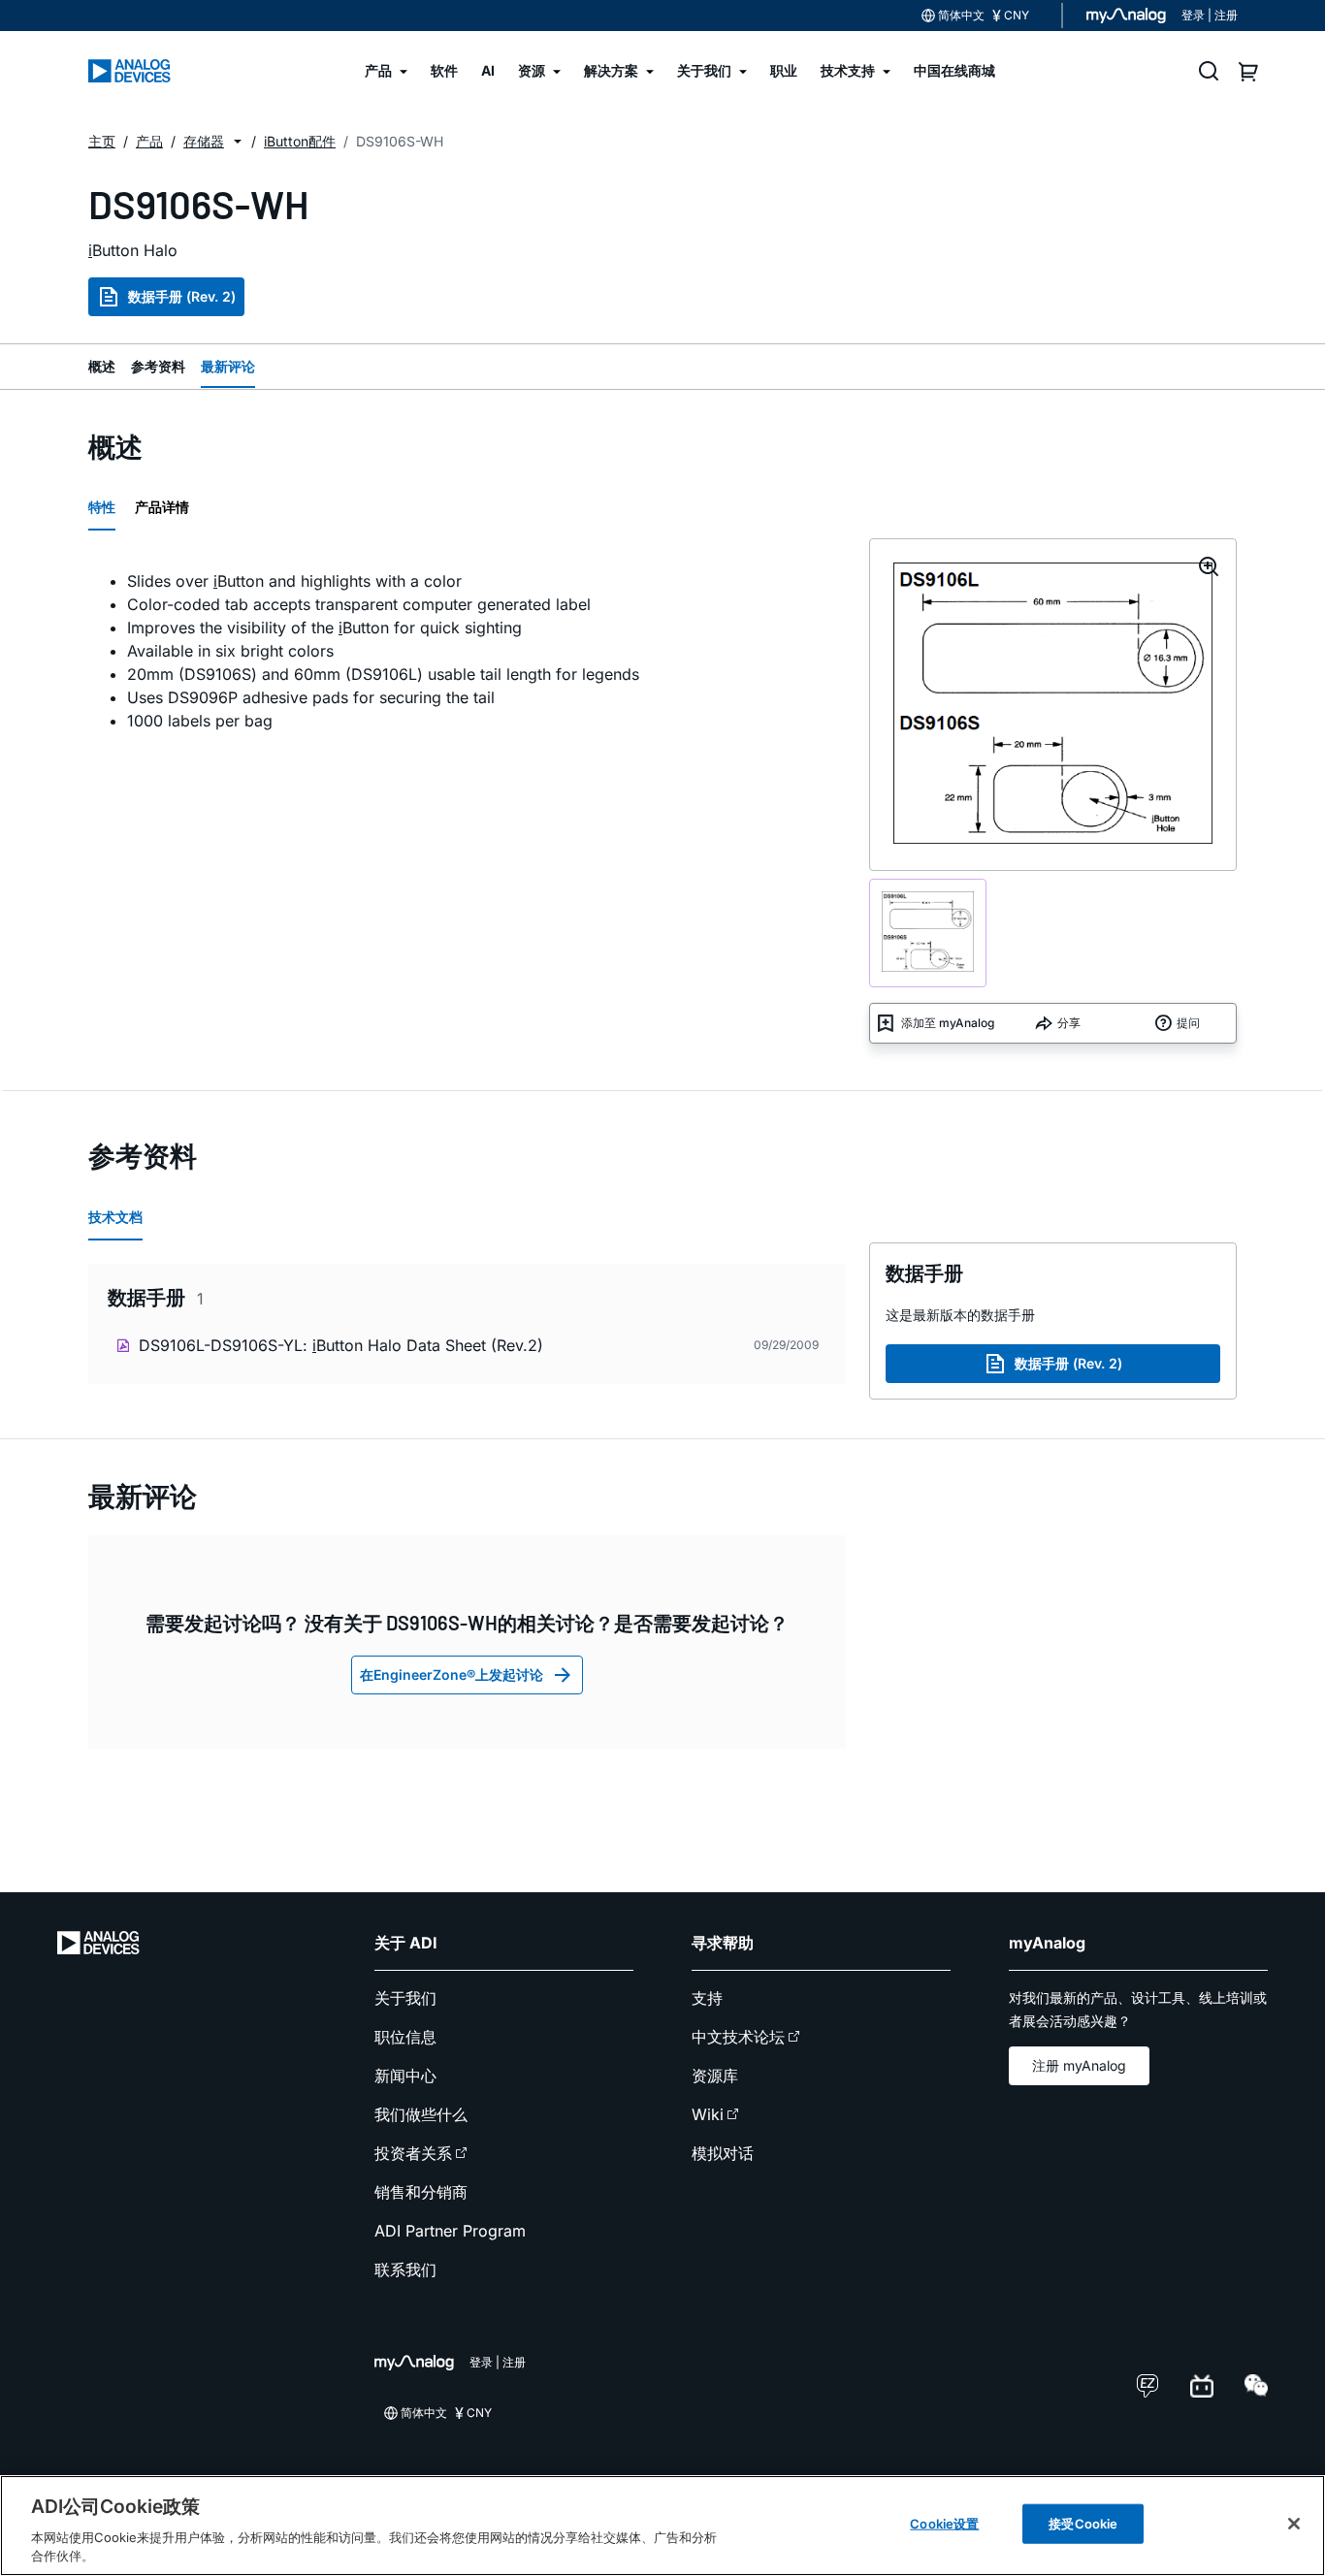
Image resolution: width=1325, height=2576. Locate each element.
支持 (707, 1998)
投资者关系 (413, 2153)
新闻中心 (405, 2076)
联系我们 (405, 2270)
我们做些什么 (421, 2114)
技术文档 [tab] (115, 1217)
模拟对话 (723, 2153)
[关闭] (1294, 2524)
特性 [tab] (102, 507)
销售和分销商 (421, 2192)
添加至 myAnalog (948, 1023)
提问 (1188, 1023)
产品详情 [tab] (162, 507)
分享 (1069, 1023)
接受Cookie (1083, 2524)
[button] (238, 142)
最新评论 (228, 366)
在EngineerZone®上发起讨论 (452, 1674)
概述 (102, 366)
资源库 (715, 2076)
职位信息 (405, 2037)
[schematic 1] (928, 934)
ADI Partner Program (450, 2231)
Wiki (708, 2114)
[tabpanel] (467, 651)
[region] (662, 2526)
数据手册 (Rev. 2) (182, 296)
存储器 (204, 141)
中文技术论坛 (738, 2037)
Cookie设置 (944, 2524)
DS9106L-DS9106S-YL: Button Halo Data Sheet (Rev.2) (341, 1345)
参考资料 (158, 366)
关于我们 (405, 1998)
